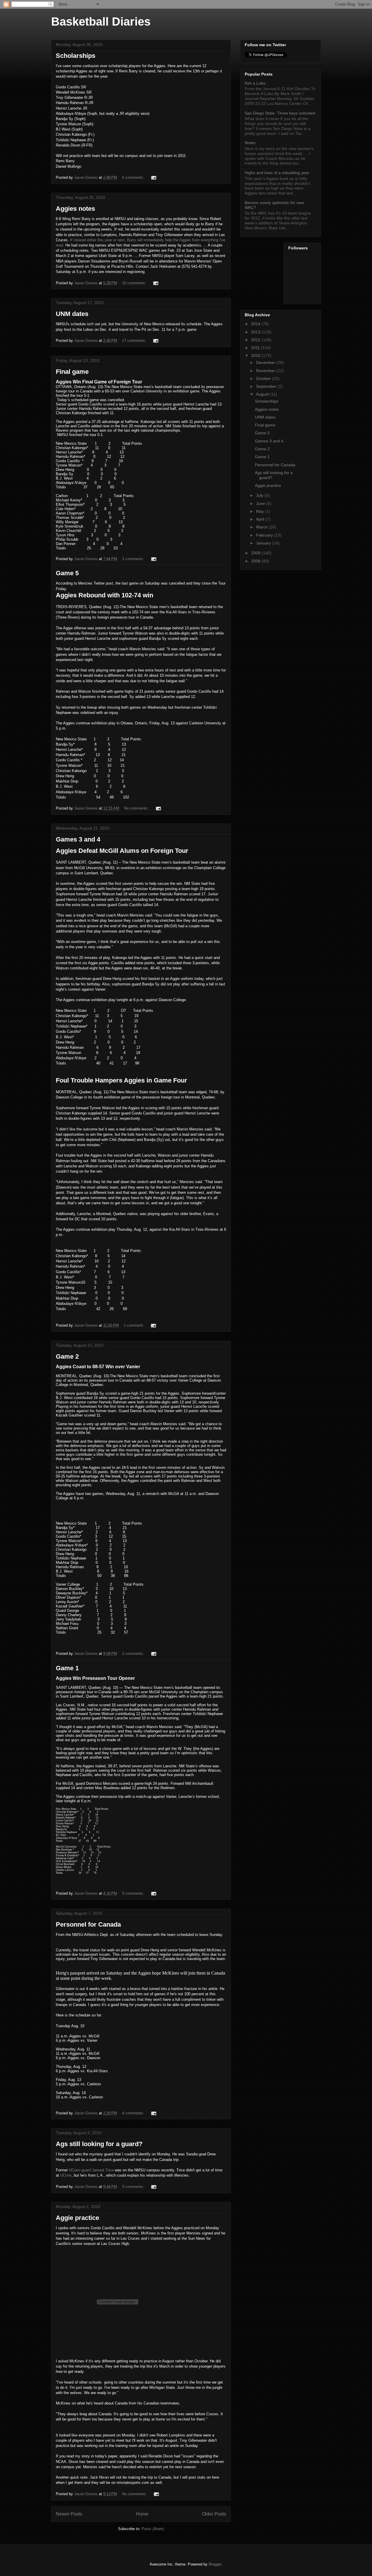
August (263, 394)
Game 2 (67, 1356)
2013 (256, 332)
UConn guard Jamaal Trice (91, 2170)
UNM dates (72, 314)
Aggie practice (77, 2218)
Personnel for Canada (88, 1924)
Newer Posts (69, 2514)
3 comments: (134, 559)
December (266, 362)
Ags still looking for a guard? (99, 2144)
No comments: (137, 808)
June (261, 503)
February (265, 535)
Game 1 (67, 1668)
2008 (256, 561)
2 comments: (134, 1654)
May (261, 511)
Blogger (215, 2564)
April (261, 519)
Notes (250, 143)
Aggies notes (75, 209)
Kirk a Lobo (255, 83)
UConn (66, 2175)
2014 (256, 324)
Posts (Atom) (153, 2529)
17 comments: (135, 341)
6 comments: (134, 177)
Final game (72, 372)
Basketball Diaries (101, 22)
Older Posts (214, 2514)
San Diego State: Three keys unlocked (280, 113)
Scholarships (76, 56)
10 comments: (135, 283)
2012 (256, 340)
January (264, 543)
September (267, 386)
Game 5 (67, 573)
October (264, 378)
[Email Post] (153, 177)
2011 (256, 348)
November (266, 371)
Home (142, 2514)
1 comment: (134, 1325)
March (262, 527)
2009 (256, 553)
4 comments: (134, 2113)
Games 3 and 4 (78, 839)
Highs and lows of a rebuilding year (277, 173)
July (260, 495)
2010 (256, 356)
